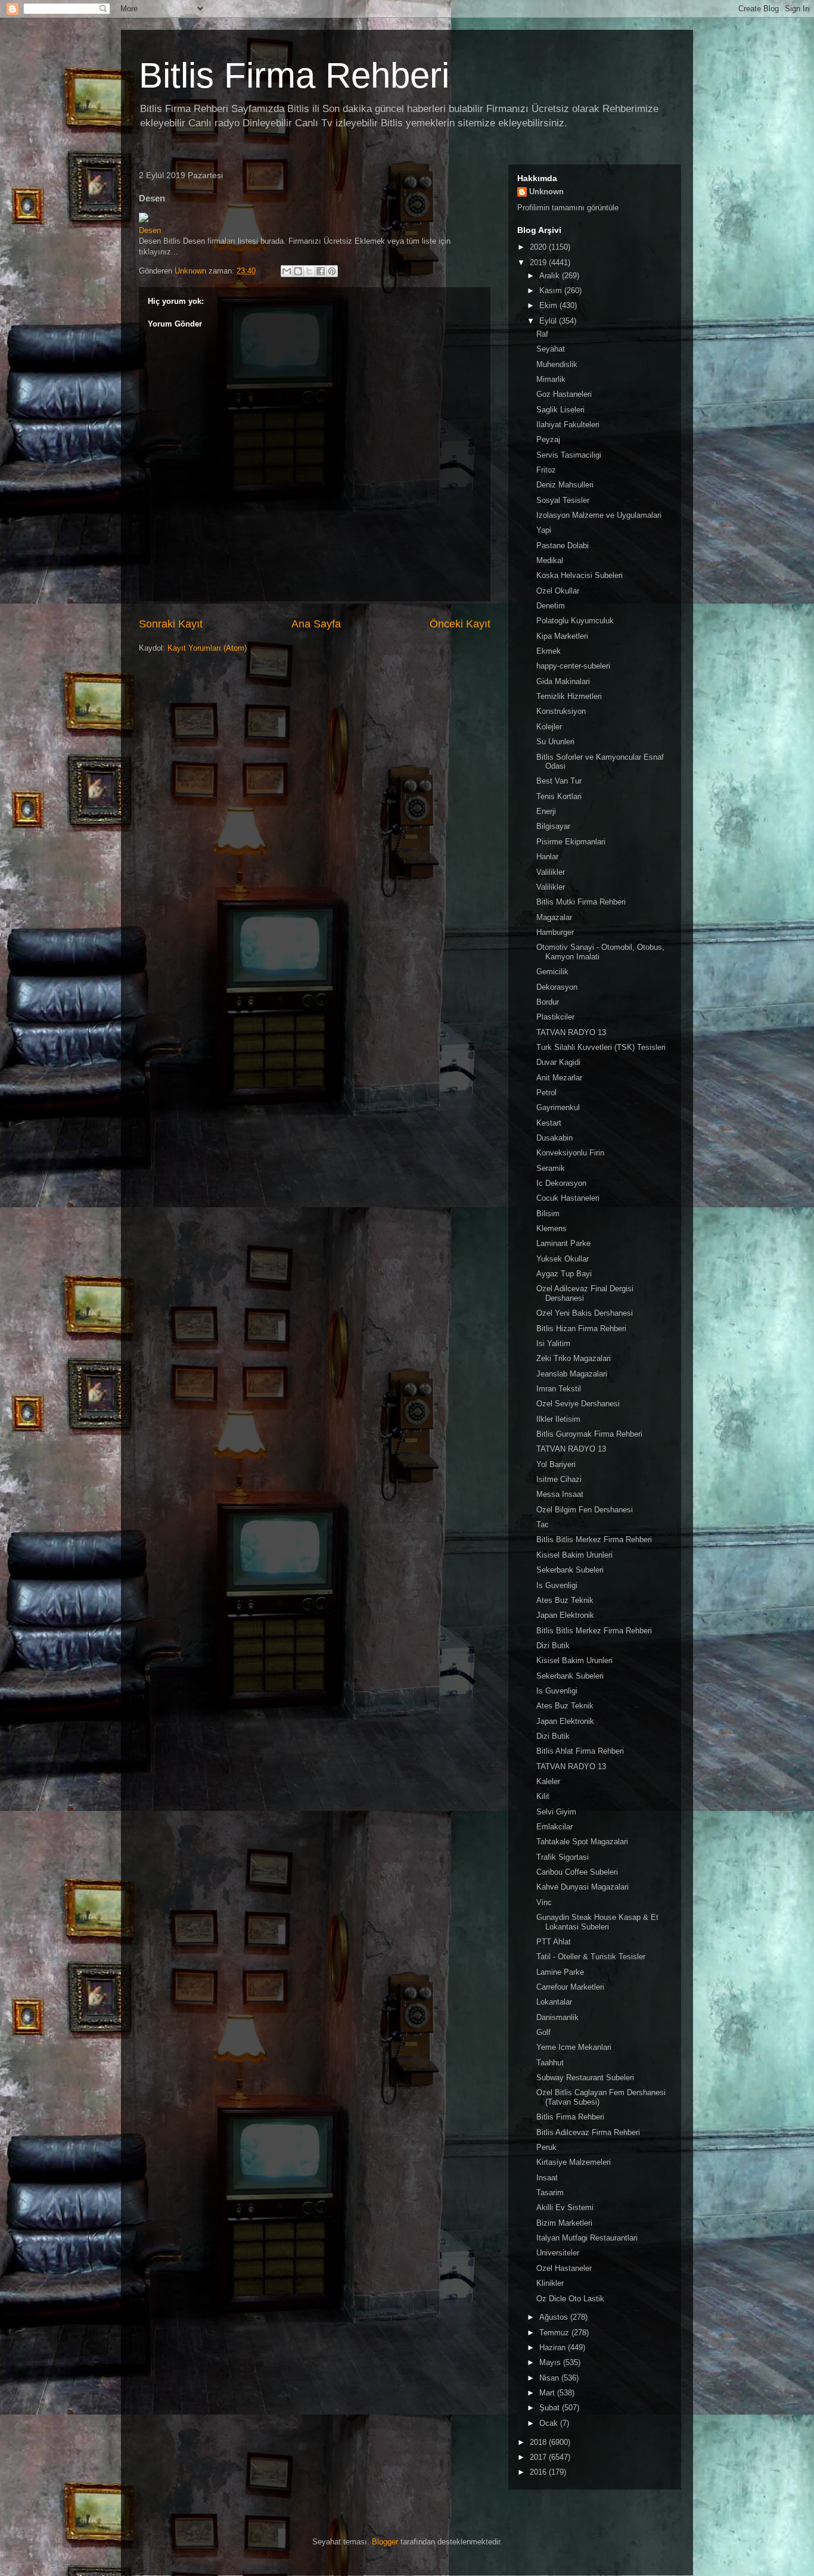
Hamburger (555, 932)
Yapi (544, 530)
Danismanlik (557, 2017)
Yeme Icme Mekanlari (574, 2047)
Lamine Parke (560, 1972)
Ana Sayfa (316, 624)
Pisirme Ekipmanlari (571, 842)
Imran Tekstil (559, 1389)
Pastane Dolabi (563, 546)
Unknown (546, 192)
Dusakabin (554, 1138)
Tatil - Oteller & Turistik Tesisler (591, 1957)
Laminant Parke (563, 1243)
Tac (543, 1525)
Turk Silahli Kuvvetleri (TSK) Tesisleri (601, 1047)
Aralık (551, 276)
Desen (150, 230)
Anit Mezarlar (559, 1078)
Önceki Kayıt (460, 624)
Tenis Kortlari (559, 796)
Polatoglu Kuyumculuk (575, 621)
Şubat (551, 2408)
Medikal (550, 560)
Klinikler (550, 2283)
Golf (543, 2032)
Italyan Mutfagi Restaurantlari (587, 2238)
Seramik (551, 1168)
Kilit (543, 1796)
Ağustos (555, 2317)
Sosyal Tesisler (563, 500)
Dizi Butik (553, 1646)
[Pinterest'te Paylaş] (332, 271)
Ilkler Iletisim (558, 1419)
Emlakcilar (554, 1827)
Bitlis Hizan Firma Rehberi (581, 1329)
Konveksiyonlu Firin (570, 1153)
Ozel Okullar (558, 591)
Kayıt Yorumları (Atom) (207, 648)
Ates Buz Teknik (565, 1600)
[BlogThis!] (298, 271)
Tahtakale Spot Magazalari (582, 1842)
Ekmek (549, 651)
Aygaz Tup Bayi (564, 1274)
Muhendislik (557, 364)
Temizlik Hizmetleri (569, 696)
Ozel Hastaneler (564, 2268)
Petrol (546, 1093)
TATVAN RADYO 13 (571, 1032)
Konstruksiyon (561, 711)
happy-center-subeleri (573, 666)
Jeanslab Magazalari (572, 1374)
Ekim (549, 305)
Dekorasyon (557, 987)
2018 (539, 2442)
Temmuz (555, 2333)
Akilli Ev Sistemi (565, 2207)
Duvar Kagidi (558, 1062)
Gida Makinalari (563, 681)
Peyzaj (548, 439)
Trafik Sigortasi (563, 1857)
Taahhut (550, 2063)
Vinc (544, 1902)
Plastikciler (555, 1017)
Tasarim (550, 2193)
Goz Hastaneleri (564, 394)
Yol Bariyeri (556, 1464)
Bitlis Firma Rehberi (294, 75)
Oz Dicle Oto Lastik (570, 2299)
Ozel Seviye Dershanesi (578, 1404)
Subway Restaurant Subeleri (585, 2078)
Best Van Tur (559, 781)
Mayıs (551, 2362)
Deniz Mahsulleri (565, 485)
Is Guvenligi (557, 1585)
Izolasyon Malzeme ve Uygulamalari (599, 515)
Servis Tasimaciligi (569, 455)
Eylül (549, 321)
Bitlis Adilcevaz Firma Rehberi (588, 2132)
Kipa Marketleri (562, 636)
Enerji (546, 811)
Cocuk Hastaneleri (568, 1198)
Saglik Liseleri (560, 410)
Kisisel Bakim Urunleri (574, 1555)
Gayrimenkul (558, 1107)
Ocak (550, 2423)
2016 (539, 2472)
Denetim (551, 606)
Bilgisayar (553, 826)
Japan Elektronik (565, 1615)
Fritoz (546, 470)
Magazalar (554, 917)
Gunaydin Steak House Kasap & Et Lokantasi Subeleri (597, 1922)
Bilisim (548, 1214)
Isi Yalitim (553, 1343)
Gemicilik (552, 972)
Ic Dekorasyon (561, 1183)
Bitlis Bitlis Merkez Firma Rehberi (594, 1539)
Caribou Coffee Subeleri (577, 1872)
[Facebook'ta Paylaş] (321, 271)
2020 (539, 247)
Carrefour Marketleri (570, 1987)
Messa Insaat (560, 1494)
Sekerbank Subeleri (570, 1570)
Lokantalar (554, 2002)
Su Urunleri (555, 742)
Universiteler (558, 2253)
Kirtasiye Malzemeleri (574, 2162)
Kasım (552, 290)
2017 (539, 2457)
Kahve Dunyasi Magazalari (582, 1887)
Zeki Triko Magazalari (574, 1358)
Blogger (385, 2542)
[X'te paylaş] (309, 271)
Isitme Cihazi (559, 1479)
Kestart (549, 1123)
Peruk (546, 2147)
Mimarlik (551, 379)
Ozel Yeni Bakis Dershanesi (585, 1313)
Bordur (548, 1002)
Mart (548, 2393)
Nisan (550, 2378)
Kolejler (549, 727)
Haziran (554, 2347)
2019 (539, 262)
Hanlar (547, 857)
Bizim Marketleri (564, 2223)
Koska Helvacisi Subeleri (580, 575)
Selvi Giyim (556, 1812)
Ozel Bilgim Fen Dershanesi (585, 1510)
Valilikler (551, 872)
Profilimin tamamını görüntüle (568, 208)
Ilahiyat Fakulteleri (568, 425)
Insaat (547, 2178)
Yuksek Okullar (563, 1259)
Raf (542, 334)
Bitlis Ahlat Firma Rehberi (580, 1751)
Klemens (552, 1228)
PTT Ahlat (554, 1942)
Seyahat (551, 349)
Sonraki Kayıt (171, 624)
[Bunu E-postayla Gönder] (287, 271)
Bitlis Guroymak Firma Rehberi (589, 1434)
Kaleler (548, 1781)
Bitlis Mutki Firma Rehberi (581, 902)
